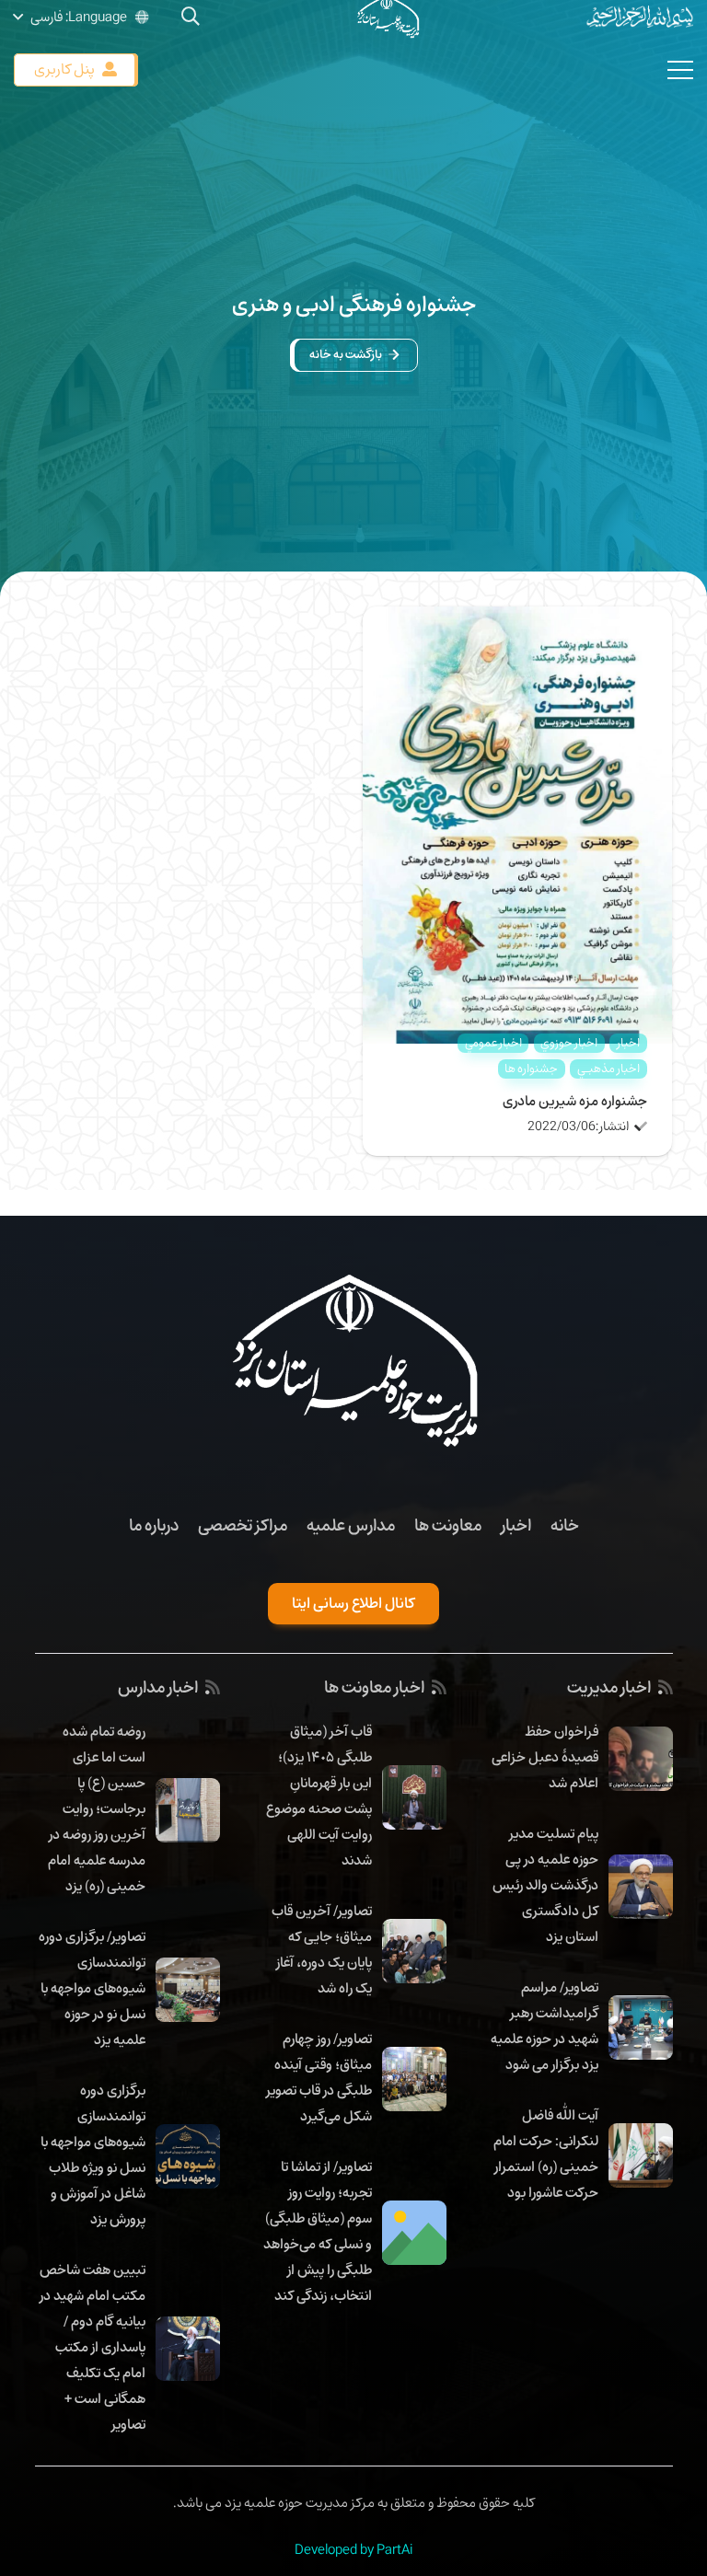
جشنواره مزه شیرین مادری (575, 1101)
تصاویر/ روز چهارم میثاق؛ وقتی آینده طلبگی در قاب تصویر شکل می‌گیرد (319, 2077)
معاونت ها (448, 1525)
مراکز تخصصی (243, 1525)
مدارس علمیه (351, 1525)
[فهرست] (680, 70)
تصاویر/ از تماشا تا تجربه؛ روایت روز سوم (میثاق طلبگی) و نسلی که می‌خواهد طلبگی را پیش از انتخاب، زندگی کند (318, 2231)
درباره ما (154, 1525)
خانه (565, 1525)
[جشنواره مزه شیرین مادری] (517, 619)
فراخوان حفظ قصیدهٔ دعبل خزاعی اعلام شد (545, 1757)
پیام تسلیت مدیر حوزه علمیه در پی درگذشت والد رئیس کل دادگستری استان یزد (545, 1885)
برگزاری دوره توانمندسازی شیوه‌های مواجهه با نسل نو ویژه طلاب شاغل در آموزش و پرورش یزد (93, 2154)
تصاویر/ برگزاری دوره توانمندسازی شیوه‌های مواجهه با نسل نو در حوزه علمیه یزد (92, 1988)
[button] (82, 17)
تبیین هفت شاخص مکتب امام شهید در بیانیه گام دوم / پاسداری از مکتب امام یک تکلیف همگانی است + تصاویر (93, 2347)
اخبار (516, 1525)
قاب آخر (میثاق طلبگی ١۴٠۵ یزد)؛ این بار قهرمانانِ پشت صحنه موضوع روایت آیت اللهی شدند (319, 1796)
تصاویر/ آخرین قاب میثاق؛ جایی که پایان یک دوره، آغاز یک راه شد (322, 1949)
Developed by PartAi (353, 2549)
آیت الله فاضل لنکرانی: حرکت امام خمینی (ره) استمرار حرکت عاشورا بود (546, 2154)
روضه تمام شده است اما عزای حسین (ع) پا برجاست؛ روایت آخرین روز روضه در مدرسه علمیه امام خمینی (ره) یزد (97, 1808)
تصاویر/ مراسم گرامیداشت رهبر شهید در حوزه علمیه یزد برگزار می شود (545, 2026)
